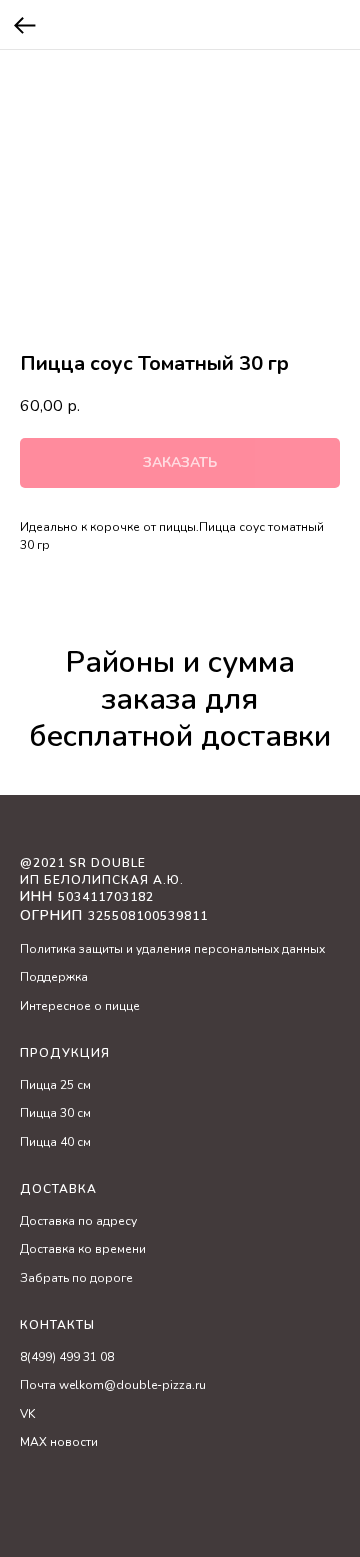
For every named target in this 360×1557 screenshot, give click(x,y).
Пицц (35, 1085)
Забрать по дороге (76, 1278)
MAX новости (59, 1442)
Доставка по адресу (78, 1221)
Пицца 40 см (55, 1142)
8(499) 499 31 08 (67, 1357)
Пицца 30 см (55, 1113)
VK (27, 1414)
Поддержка (54, 977)
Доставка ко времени (83, 1249)
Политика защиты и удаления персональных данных (172, 949)
